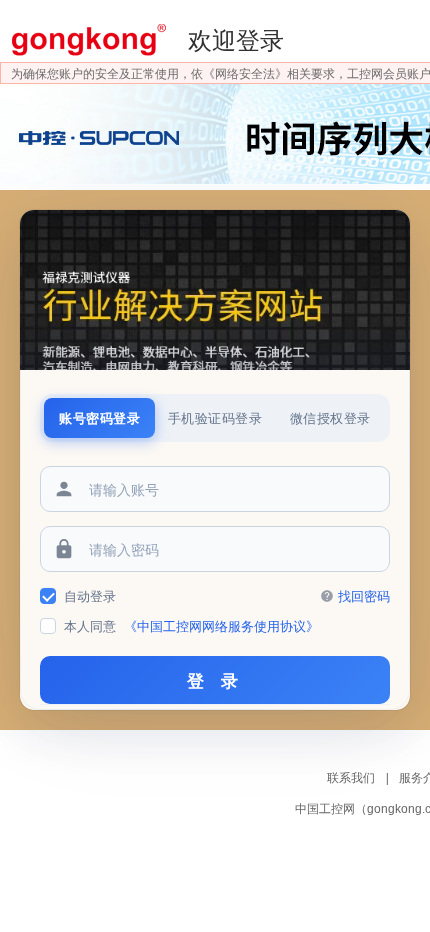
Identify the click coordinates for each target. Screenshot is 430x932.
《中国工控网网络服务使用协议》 (221, 625)
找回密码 (364, 595)
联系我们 (352, 778)
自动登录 (90, 595)
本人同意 (191, 625)
